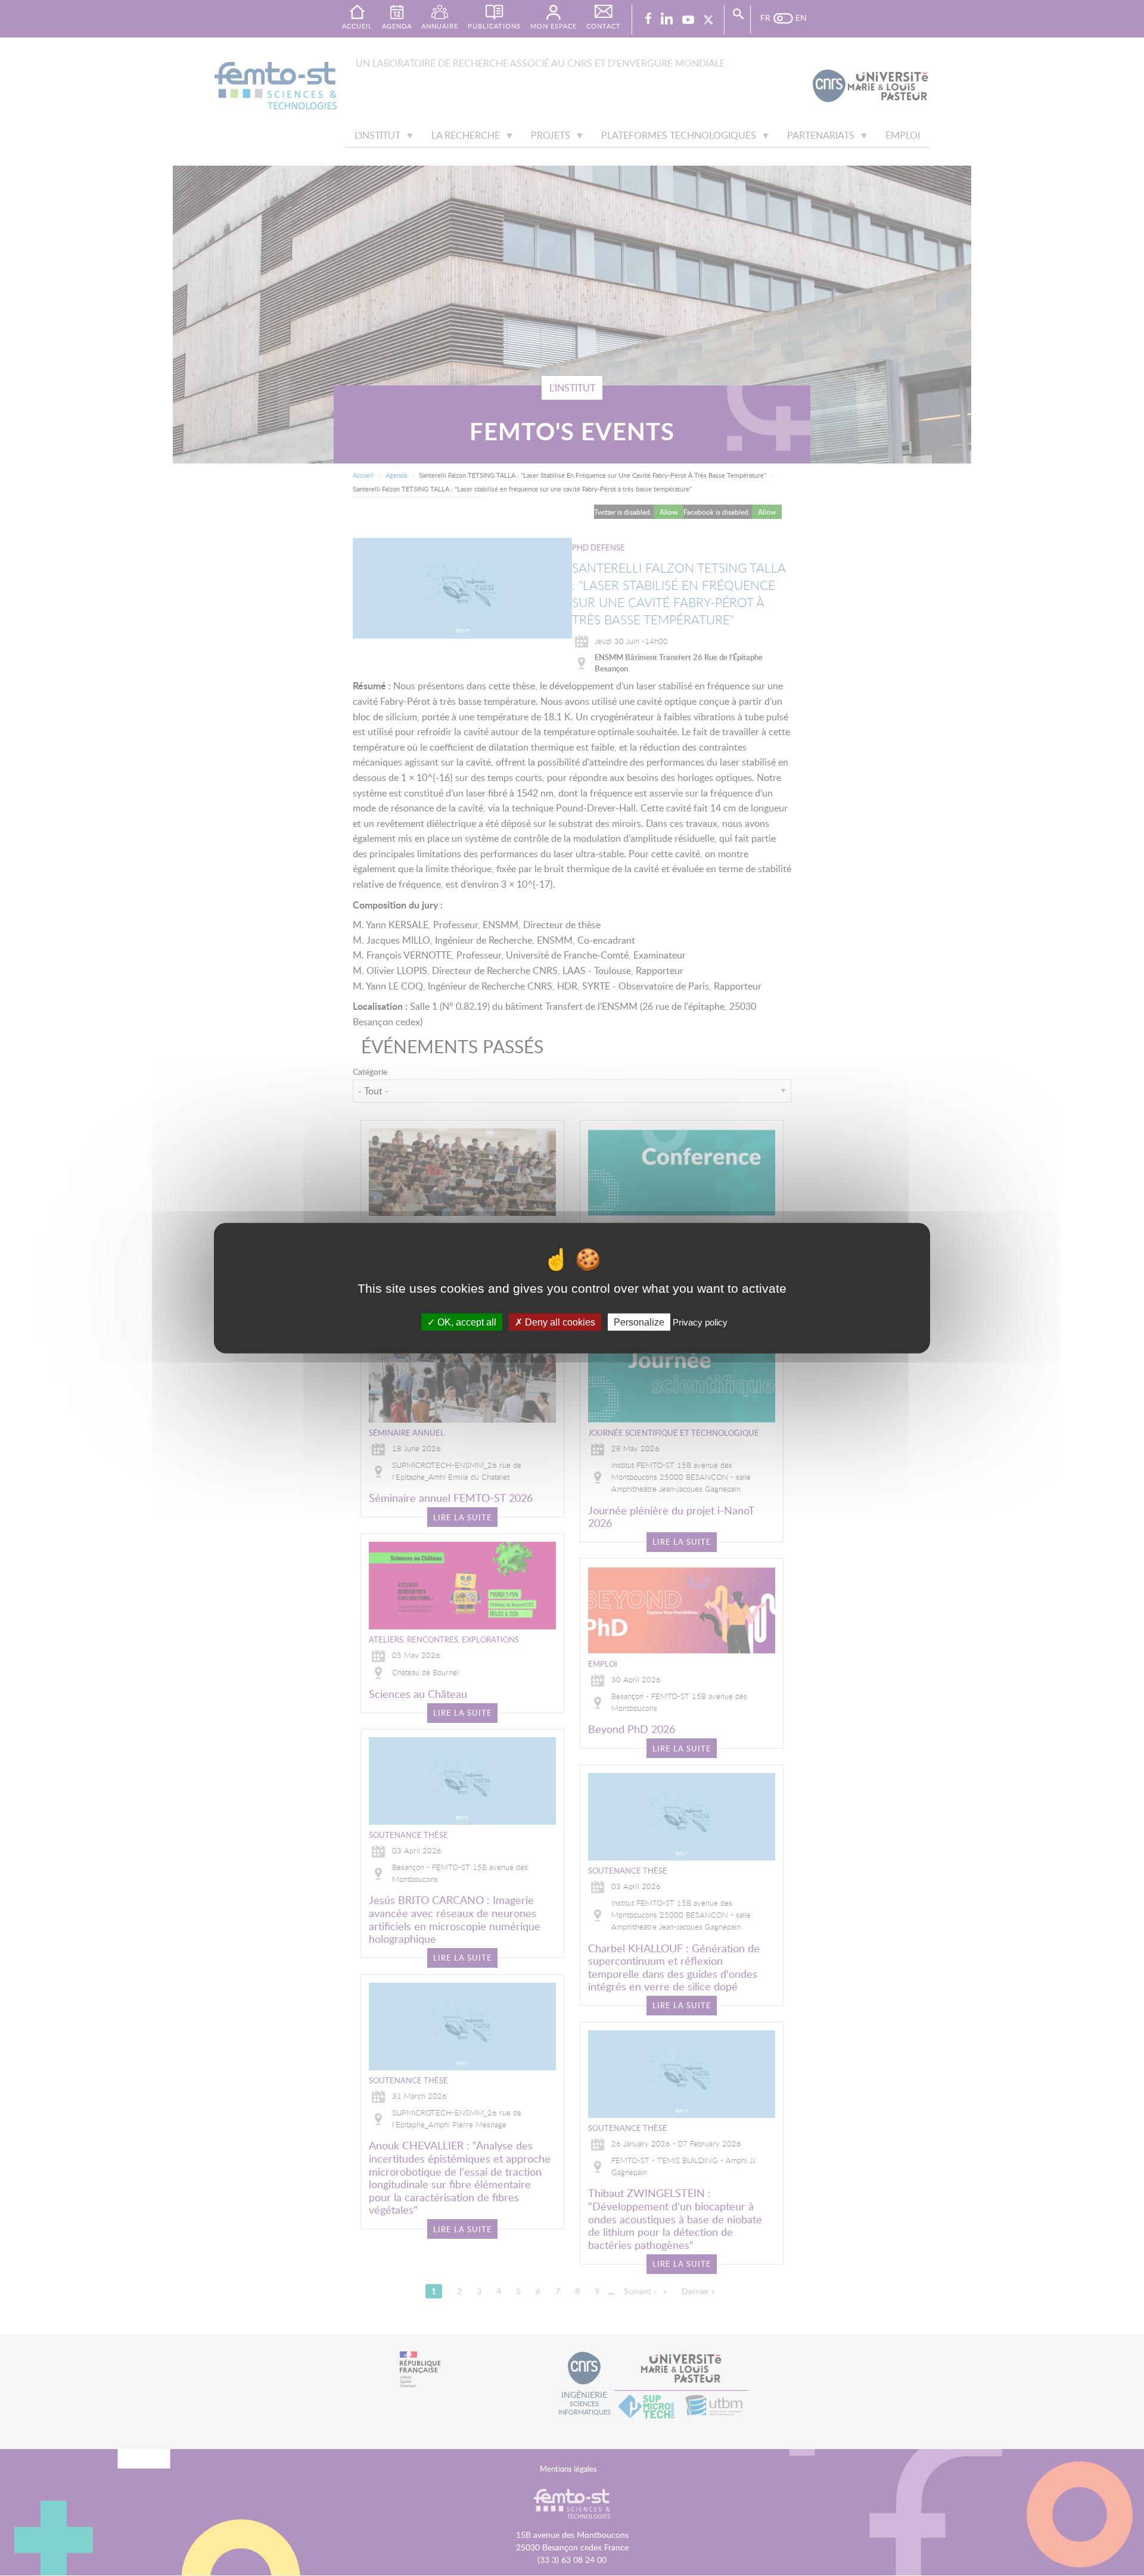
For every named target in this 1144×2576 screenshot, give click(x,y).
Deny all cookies (559, 1322)
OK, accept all (466, 1322)
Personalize (639, 1322)
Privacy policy (700, 1322)
